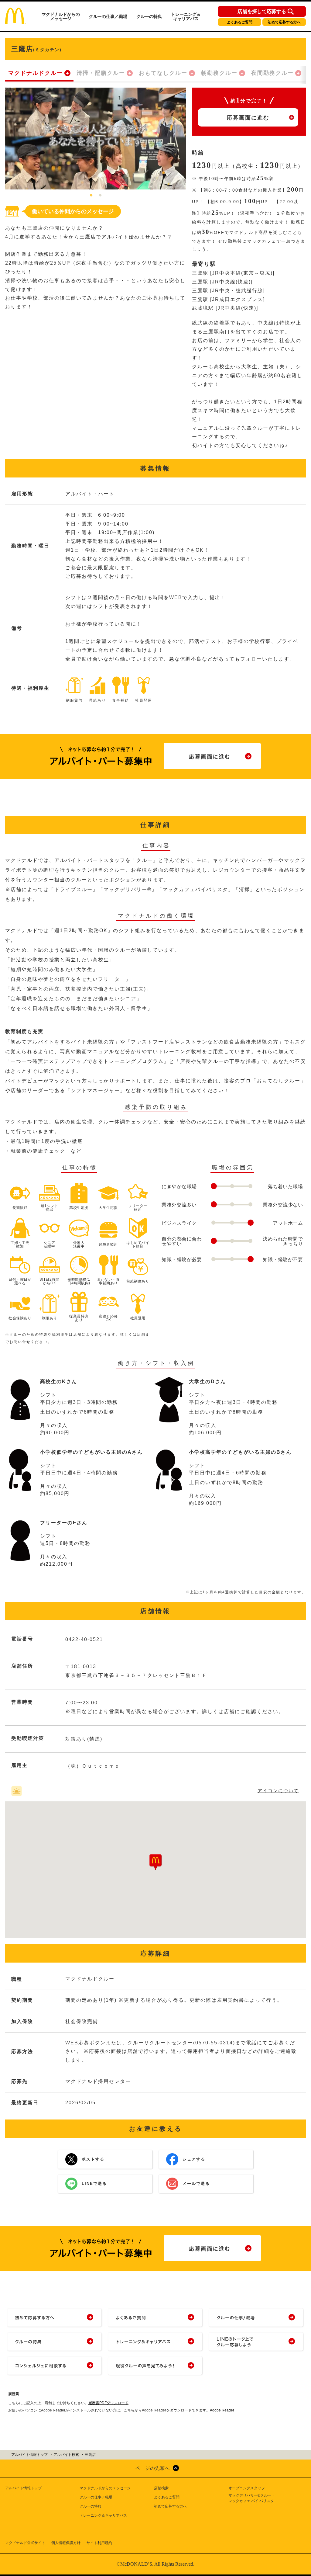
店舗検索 (161, 2488)
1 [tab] (91, 196)
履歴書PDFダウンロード (108, 2403)
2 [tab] (100, 196)
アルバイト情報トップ (23, 2488)
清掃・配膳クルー (101, 73)
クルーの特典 (149, 16)
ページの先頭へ (152, 2468)
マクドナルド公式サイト (25, 2543)
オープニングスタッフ (247, 2488)
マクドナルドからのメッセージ (61, 16)
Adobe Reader (222, 2410)
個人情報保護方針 (66, 2543)
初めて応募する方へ (284, 22)
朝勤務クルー (219, 73)
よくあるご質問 (240, 22)
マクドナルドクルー (36, 73)
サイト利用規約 (99, 2543)
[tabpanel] (96, 139)
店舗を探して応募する (262, 12)
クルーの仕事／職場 (108, 16)
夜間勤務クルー (272, 73)
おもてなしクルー (163, 73)
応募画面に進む (248, 118)
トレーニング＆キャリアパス (186, 16)
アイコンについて (278, 1791)
